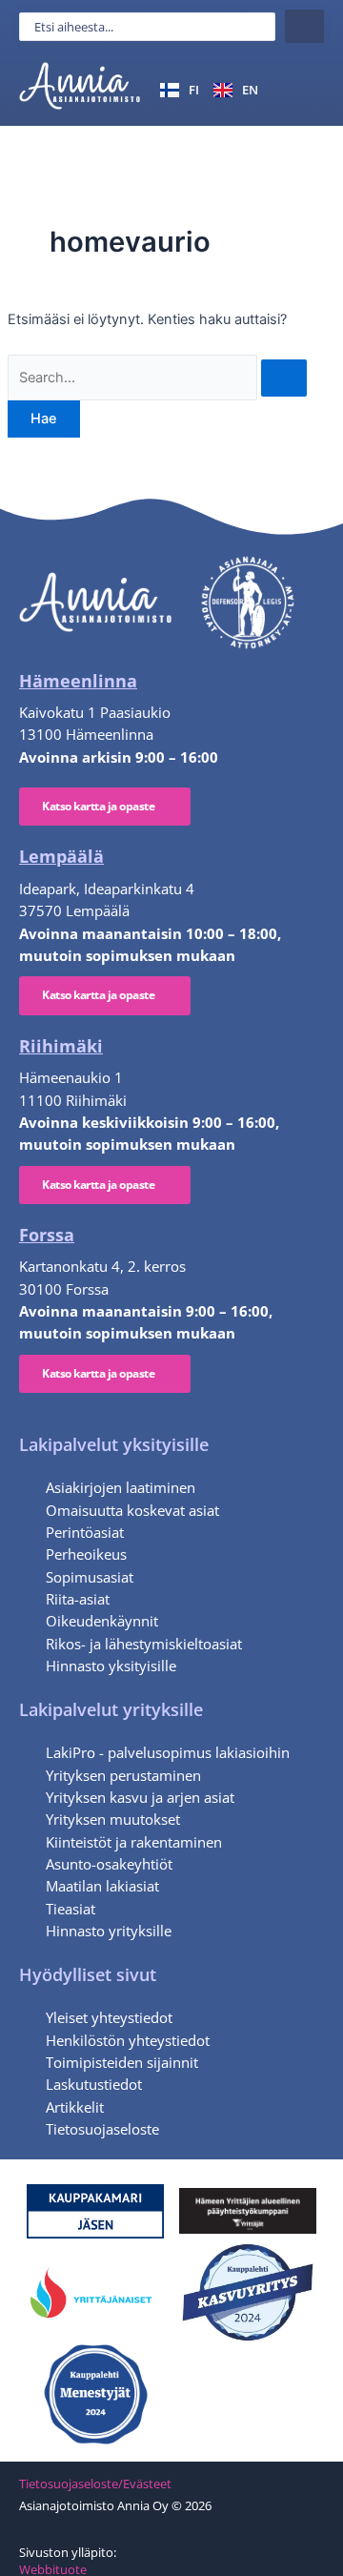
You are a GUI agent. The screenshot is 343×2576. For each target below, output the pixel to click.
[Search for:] (157, 378)
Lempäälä (61, 856)
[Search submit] (304, 26)
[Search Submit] (284, 378)
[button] (302, 89)
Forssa (47, 1235)
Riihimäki (61, 1046)
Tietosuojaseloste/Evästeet (95, 2484)
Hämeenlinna (78, 681)
